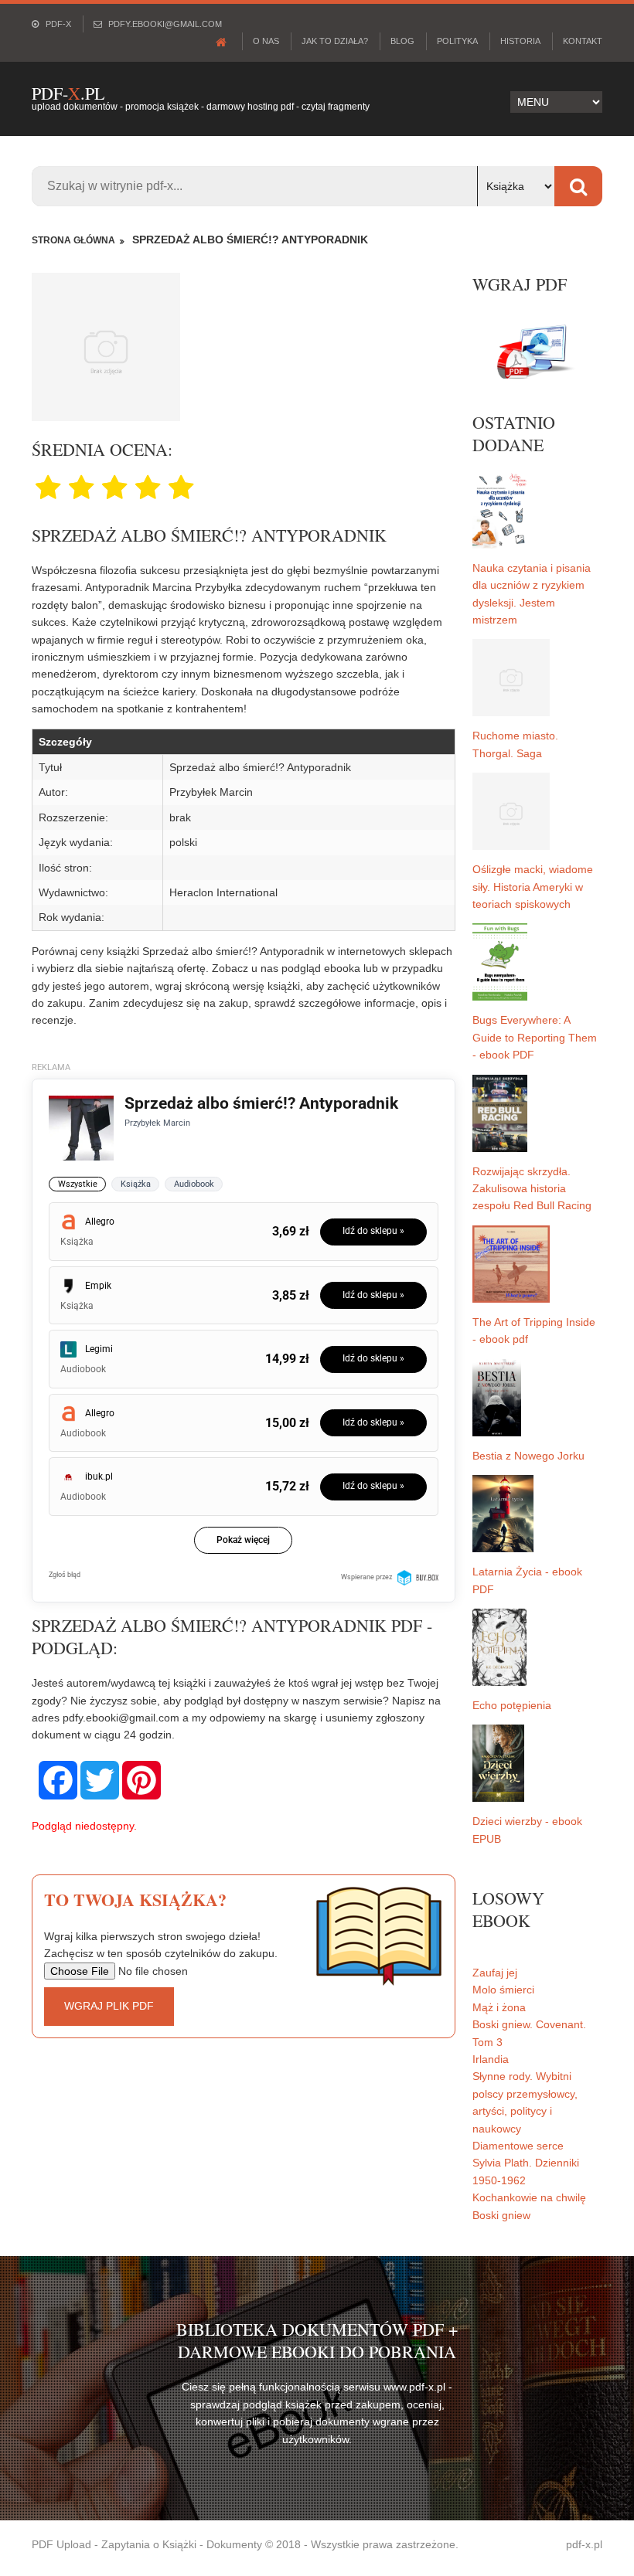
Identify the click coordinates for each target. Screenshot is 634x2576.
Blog (402, 41)
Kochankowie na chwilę (529, 2197)
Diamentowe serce (518, 2146)
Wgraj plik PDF (109, 2006)
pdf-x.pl (584, 2544)
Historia (520, 41)
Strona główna (73, 240)
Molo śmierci (503, 1990)
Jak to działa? (335, 41)
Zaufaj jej (495, 1973)
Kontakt (583, 41)
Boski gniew (501, 2215)
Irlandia (491, 2059)
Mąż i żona (499, 2007)
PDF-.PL (68, 93)
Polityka (457, 41)
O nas (266, 41)
